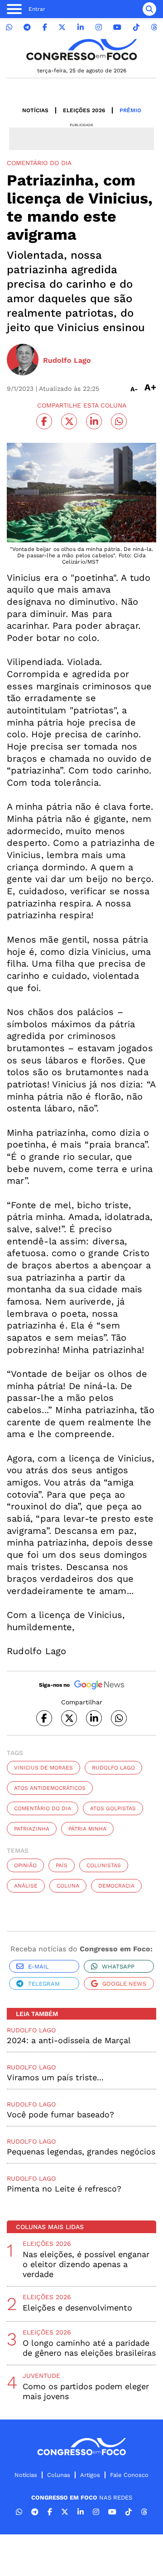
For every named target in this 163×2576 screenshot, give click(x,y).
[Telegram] (27, 27)
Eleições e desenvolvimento (77, 2308)
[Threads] (154, 27)
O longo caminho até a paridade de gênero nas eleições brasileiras (89, 2348)
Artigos (90, 2475)
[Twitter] (62, 27)
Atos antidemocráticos (50, 1788)
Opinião (25, 1865)
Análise (26, 1886)
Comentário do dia (43, 1808)
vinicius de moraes (43, 1768)
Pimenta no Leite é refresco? (64, 2189)
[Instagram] (99, 27)
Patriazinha (32, 1829)
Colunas (59, 2475)
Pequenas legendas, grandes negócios (81, 2151)
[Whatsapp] (9, 27)
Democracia (116, 1886)
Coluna (68, 1886)
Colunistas (104, 1865)
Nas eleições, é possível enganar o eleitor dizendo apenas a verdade (86, 2264)
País (62, 1865)
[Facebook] (45, 27)
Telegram (44, 1984)
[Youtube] (117, 27)
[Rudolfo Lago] (23, 361)
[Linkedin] (81, 27)
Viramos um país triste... (55, 2077)
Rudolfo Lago (113, 1768)
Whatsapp (118, 1966)
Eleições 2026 (84, 110)
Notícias (35, 110)
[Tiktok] (136, 27)
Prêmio (130, 110)
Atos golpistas (113, 1808)
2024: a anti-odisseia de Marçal (69, 2040)
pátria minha (87, 1829)
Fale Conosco (129, 2475)
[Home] (81, 50)
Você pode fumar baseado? (60, 2114)
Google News (124, 1984)
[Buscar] (149, 9)
